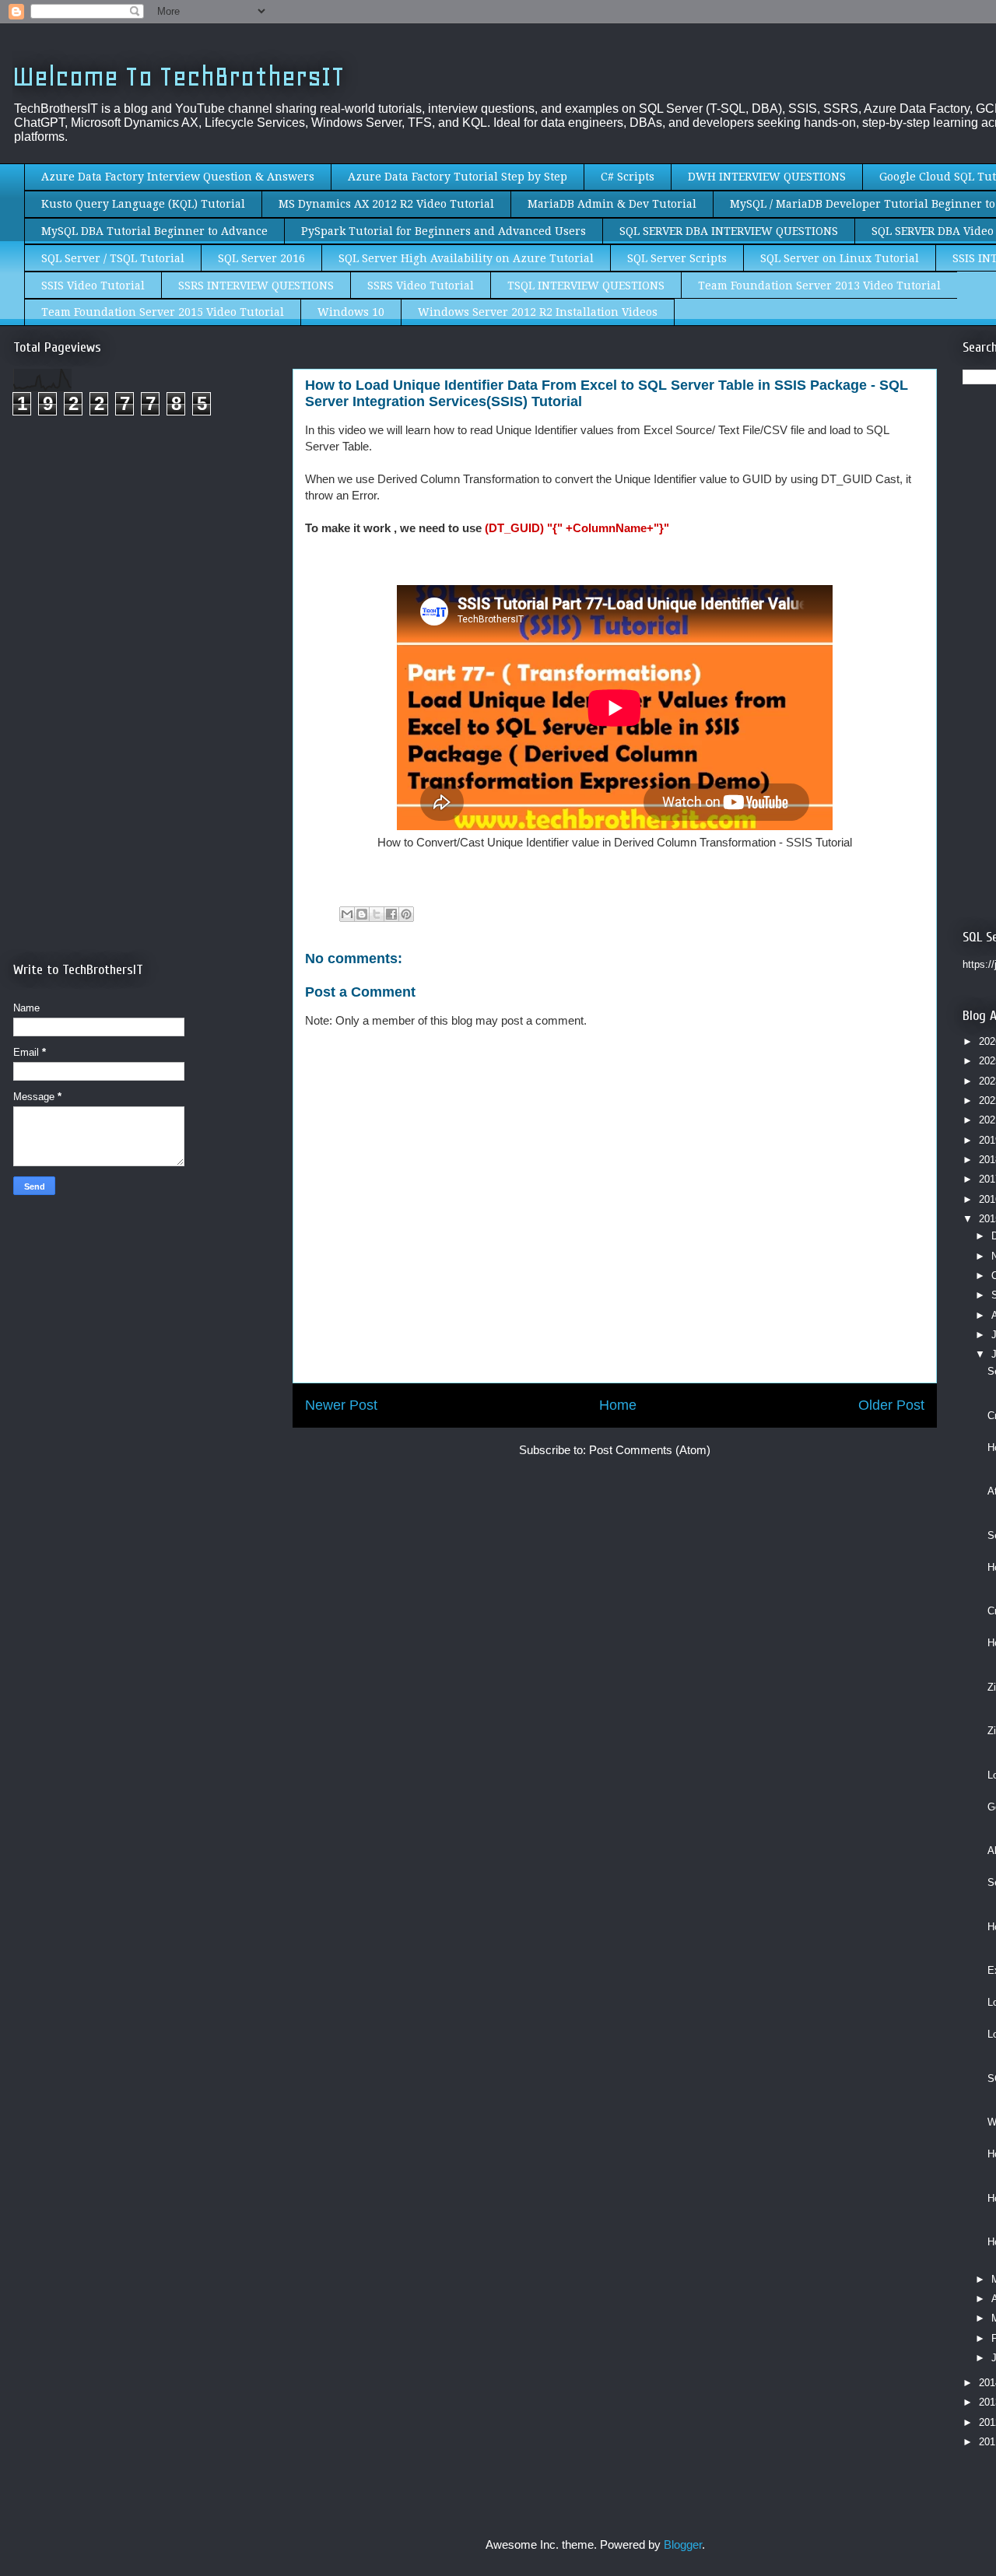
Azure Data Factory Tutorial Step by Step (458, 177)
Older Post (891, 1405)
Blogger (683, 2544)
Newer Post (341, 1405)
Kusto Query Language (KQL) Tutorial (143, 204)
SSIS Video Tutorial (93, 286)
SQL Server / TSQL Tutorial (113, 258)
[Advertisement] (144, 559)
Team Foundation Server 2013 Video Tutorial (819, 286)
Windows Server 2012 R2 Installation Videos (538, 312)
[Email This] (347, 914)
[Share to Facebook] (391, 914)
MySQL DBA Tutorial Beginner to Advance (154, 231)
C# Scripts (628, 177)
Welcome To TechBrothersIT (179, 77)
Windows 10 (351, 312)
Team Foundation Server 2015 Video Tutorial (163, 312)
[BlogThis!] (362, 914)
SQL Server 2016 (261, 258)
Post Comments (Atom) (650, 1450)
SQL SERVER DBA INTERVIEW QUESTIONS (729, 231)
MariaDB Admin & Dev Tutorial (612, 204)
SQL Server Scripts (677, 258)
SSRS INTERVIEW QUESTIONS (256, 286)
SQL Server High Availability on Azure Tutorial (466, 258)
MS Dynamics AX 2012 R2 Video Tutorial (386, 204)
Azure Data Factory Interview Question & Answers (178, 177)
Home (618, 1405)
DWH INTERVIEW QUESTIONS (767, 177)
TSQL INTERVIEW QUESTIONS (586, 286)
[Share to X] (377, 914)
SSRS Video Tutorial (421, 286)
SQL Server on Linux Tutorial (840, 258)
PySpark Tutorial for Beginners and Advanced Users (444, 231)
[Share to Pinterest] (406, 914)
